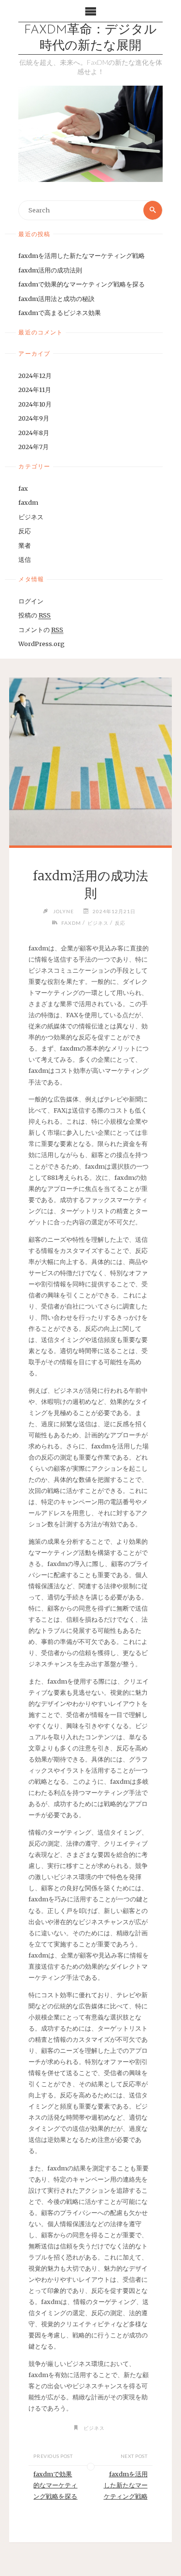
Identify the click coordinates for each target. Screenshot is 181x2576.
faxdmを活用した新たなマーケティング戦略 (82, 256)
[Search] (153, 210)
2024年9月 (34, 418)
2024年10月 (35, 404)
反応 (25, 531)
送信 (25, 559)
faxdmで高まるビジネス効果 (60, 313)
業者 (25, 545)
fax (23, 488)
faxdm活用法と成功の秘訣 (56, 299)
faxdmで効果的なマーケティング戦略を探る (82, 284)
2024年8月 (34, 433)
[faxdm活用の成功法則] (90, 761)
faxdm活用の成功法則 (50, 270)
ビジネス (31, 517)
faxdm (28, 502)
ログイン (31, 601)
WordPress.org (42, 644)
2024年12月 (35, 376)
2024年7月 (34, 447)
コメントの (41, 630)
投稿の (35, 615)
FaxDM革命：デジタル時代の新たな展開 (90, 38)
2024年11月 (35, 390)
